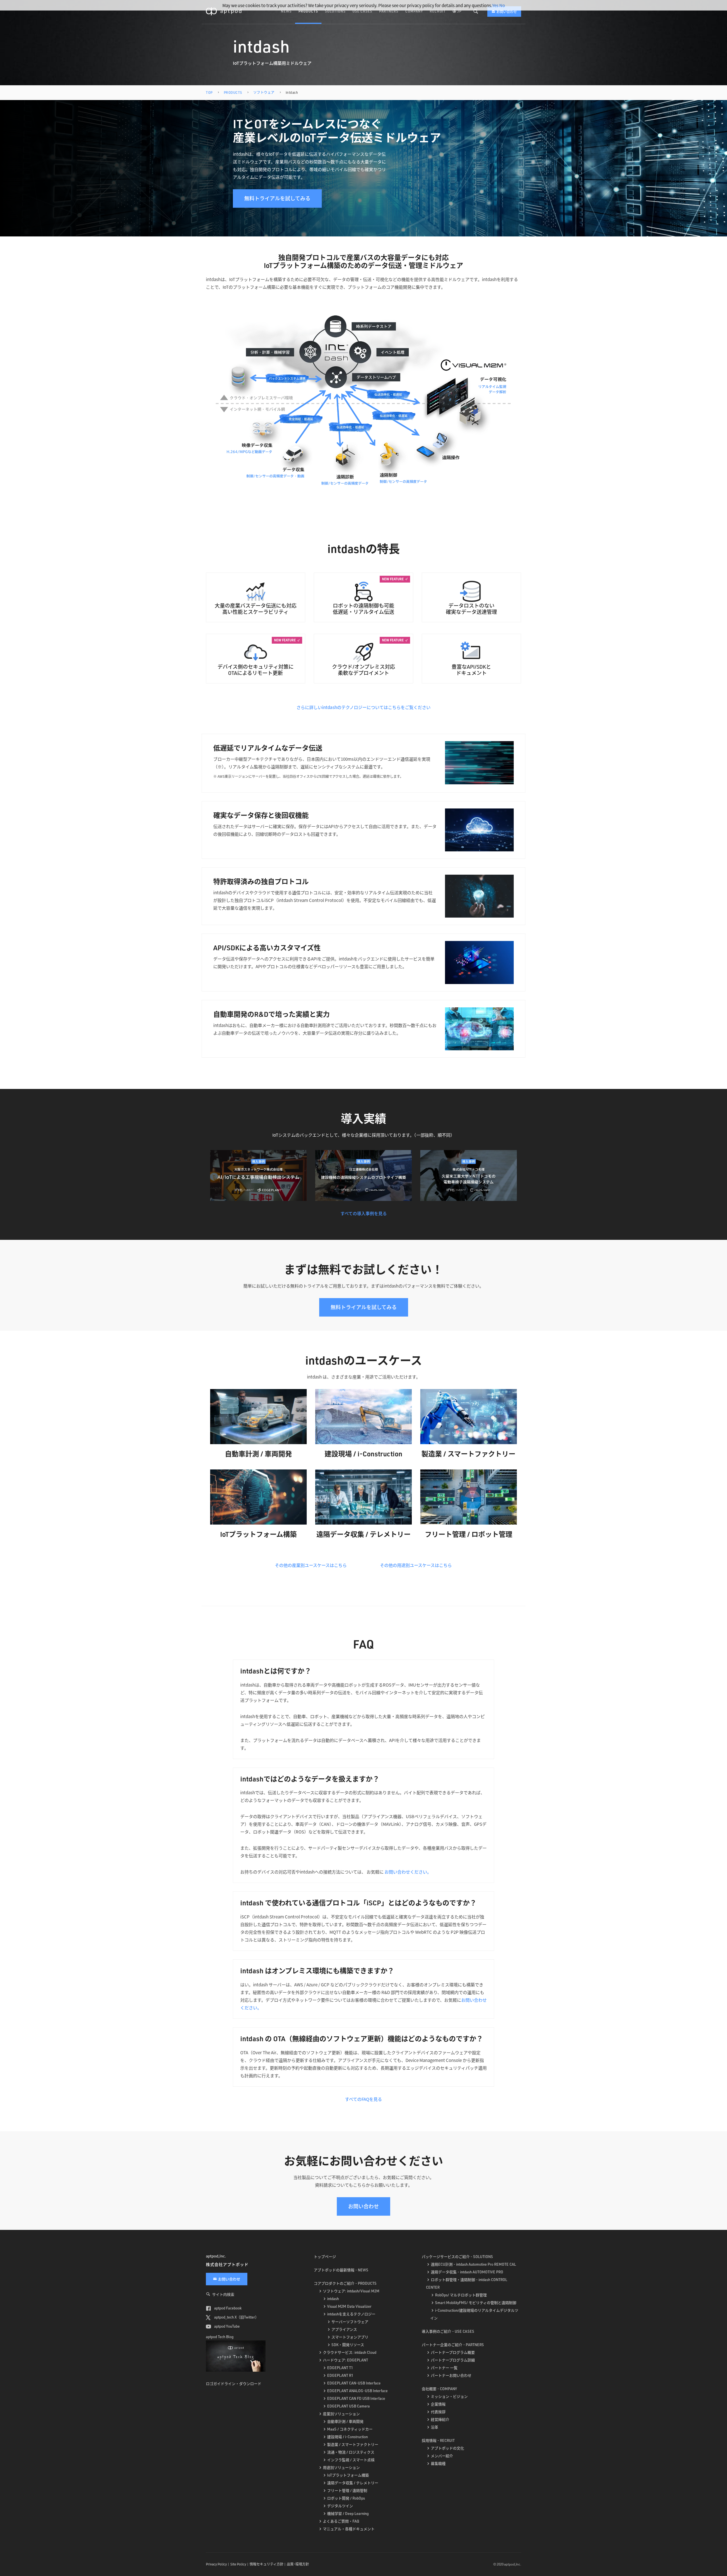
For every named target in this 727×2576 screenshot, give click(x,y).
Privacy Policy (216, 2564)
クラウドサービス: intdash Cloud (350, 2352)
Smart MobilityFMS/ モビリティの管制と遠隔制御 (476, 2303)
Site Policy (238, 2564)
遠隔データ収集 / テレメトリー (353, 2483)
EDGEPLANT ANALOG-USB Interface (357, 2391)
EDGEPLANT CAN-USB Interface (354, 2383)
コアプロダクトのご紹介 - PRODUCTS (345, 2283)
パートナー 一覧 (444, 2368)
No (502, 5)
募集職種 (438, 2463)
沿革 (434, 2427)
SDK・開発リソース (348, 2345)
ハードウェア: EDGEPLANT (345, 2360)
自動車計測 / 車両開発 (345, 2421)
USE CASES (362, 11)
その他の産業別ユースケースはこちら (311, 1565)
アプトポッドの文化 (447, 2448)
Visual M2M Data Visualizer (349, 2306)
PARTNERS (389, 11)
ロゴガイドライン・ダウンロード (234, 2383)
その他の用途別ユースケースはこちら (416, 1565)
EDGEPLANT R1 (340, 2375)
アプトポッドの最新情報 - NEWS (341, 2270)
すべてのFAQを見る (363, 2099)
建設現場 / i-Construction (347, 2437)
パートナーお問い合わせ (451, 2375)
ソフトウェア (264, 92)
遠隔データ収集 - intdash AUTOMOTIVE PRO (467, 2272)
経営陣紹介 (440, 2419)
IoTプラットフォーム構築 (348, 2475)
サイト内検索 (223, 2294)
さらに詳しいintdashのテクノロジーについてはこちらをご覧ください (363, 707)
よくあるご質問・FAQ (341, 2521)
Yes (495, 5)
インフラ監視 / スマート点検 (351, 2460)
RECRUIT (438, 11)
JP (459, 11)
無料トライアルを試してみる (277, 198)
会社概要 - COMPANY (439, 2389)
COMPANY (414, 11)
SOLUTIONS (335, 11)
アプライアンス (344, 2329)
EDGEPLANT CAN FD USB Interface (356, 2398)
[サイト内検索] (476, 11)
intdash (333, 2299)
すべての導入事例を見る (364, 1213)
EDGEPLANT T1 (340, 2368)
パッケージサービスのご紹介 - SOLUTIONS (457, 2257)
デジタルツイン (340, 2506)
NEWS (286, 11)
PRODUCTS (308, 11)
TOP (209, 92)
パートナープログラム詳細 (453, 2360)
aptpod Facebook (227, 2308)
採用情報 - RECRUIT (438, 2440)
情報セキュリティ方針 (267, 2564)
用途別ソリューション (341, 2467)
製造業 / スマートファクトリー (353, 2444)
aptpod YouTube (226, 2326)
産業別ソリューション (341, 2414)
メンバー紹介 (442, 2456)
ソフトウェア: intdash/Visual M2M (351, 2291)
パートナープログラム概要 (453, 2352)
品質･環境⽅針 (298, 2564)
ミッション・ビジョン (449, 2396)
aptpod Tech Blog (220, 2337)
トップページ (325, 2257)
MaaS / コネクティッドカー (350, 2429)
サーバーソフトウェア (350, 2322)
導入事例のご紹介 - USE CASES (448, 2331)
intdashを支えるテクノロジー (351, 2314)
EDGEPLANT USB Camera (348, 2406)
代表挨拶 (438, 2412)
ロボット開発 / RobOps (346, 2498)
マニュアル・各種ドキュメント (349, 2529)
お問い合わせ (507, 12)
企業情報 (438, 2404)
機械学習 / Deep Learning (348, 2513)
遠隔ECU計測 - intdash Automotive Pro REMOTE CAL (473, 2264)
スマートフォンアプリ (350, 2337)
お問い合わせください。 (408, 1872)
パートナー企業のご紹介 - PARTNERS (453, 2345)
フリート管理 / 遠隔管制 (347, 2490)
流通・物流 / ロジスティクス (351, 2452)
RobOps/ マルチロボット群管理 (461, 2295)
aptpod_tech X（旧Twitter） (236, 2317)
